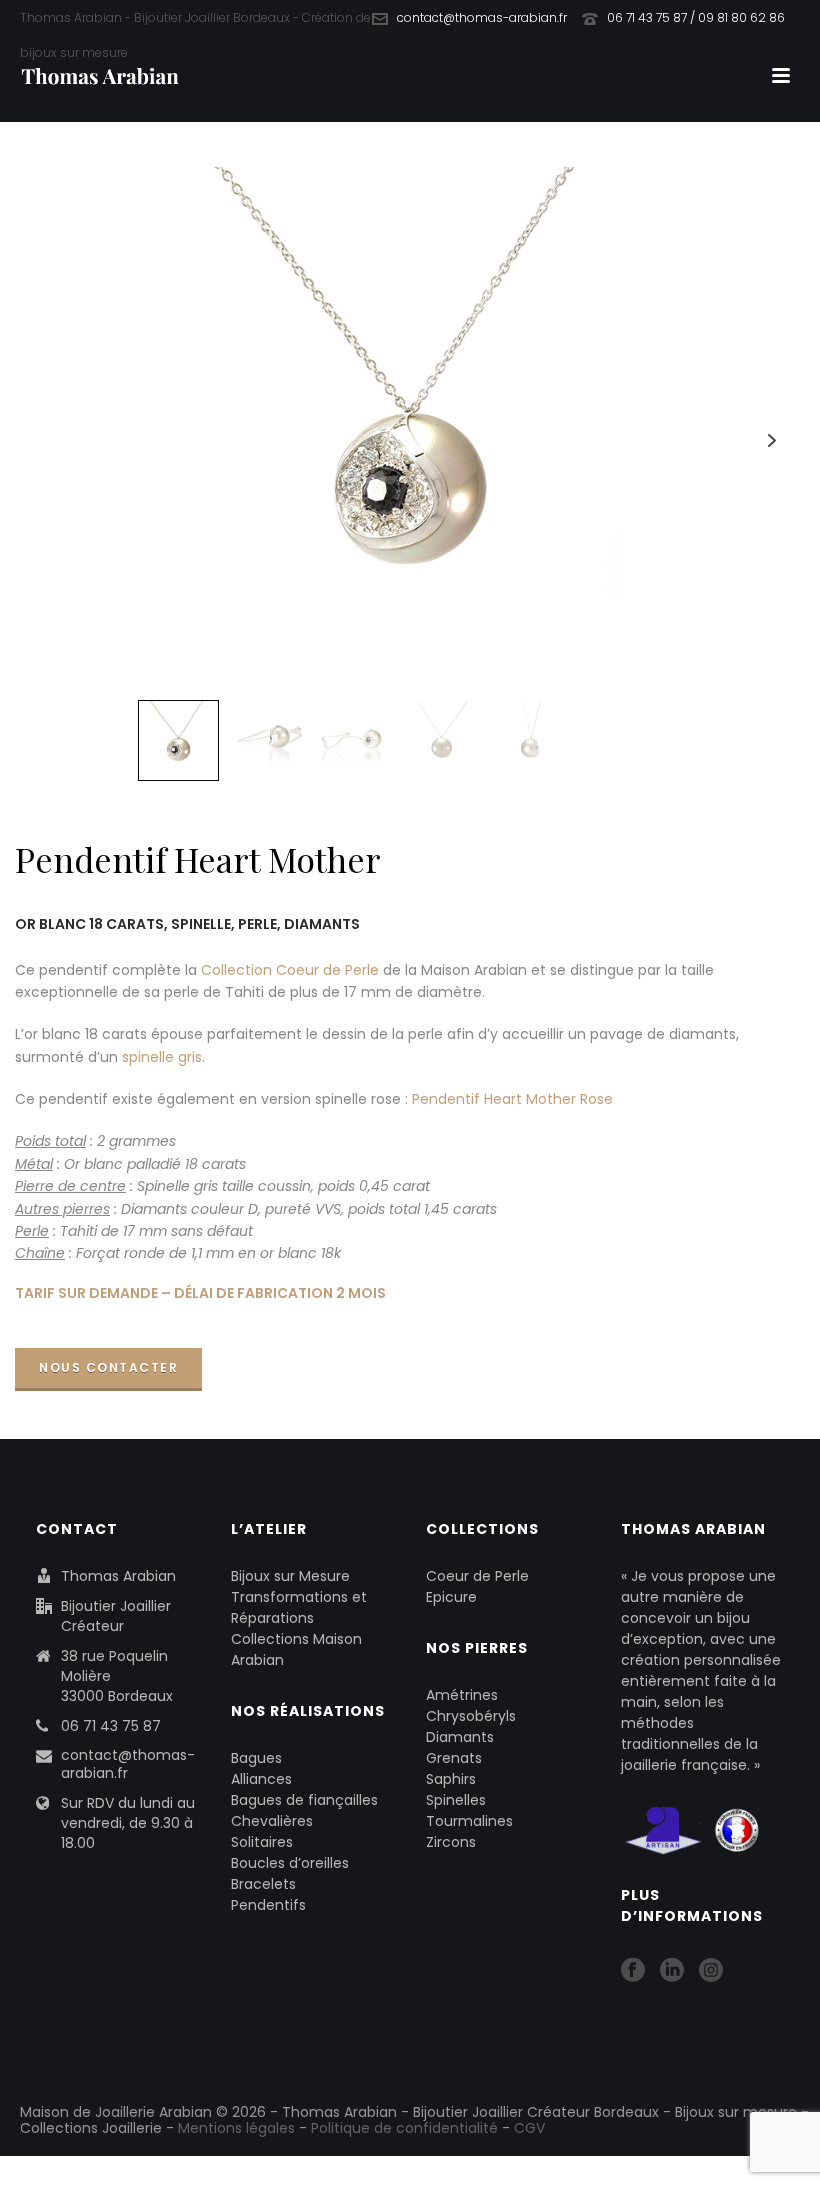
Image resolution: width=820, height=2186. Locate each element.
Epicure (451, 1597)
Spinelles (456, 1800)
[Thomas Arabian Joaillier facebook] (633, 1971)
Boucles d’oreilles (290, 1863)
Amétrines (462, 1695)
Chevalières (272, 1821)
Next (771, 440)
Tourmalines (469, 1821)
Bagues (256, 1758)
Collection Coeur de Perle (290, 970)
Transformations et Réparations (299, 1607)
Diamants (460, 1737)
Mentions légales (236, 2128)
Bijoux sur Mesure (290, 1576)
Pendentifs (268, 1905)
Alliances (261, 1779)
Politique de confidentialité (404, 2128)
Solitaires (262, 1842)
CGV (529, 2128)
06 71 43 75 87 (111, 1726)
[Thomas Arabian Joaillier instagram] (711, 1971)
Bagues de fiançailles (304, 1800)
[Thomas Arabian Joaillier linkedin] (672, 1971)
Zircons (451, 1842)
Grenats (454, 1758)
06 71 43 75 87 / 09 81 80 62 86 (696, 17)
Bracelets (263, 1884)
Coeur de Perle (477, 1576)
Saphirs (451, 1779)
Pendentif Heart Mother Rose (512, 1099)
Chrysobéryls (471, 1716)
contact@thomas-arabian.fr (482, 17)
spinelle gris (162, 1057)
